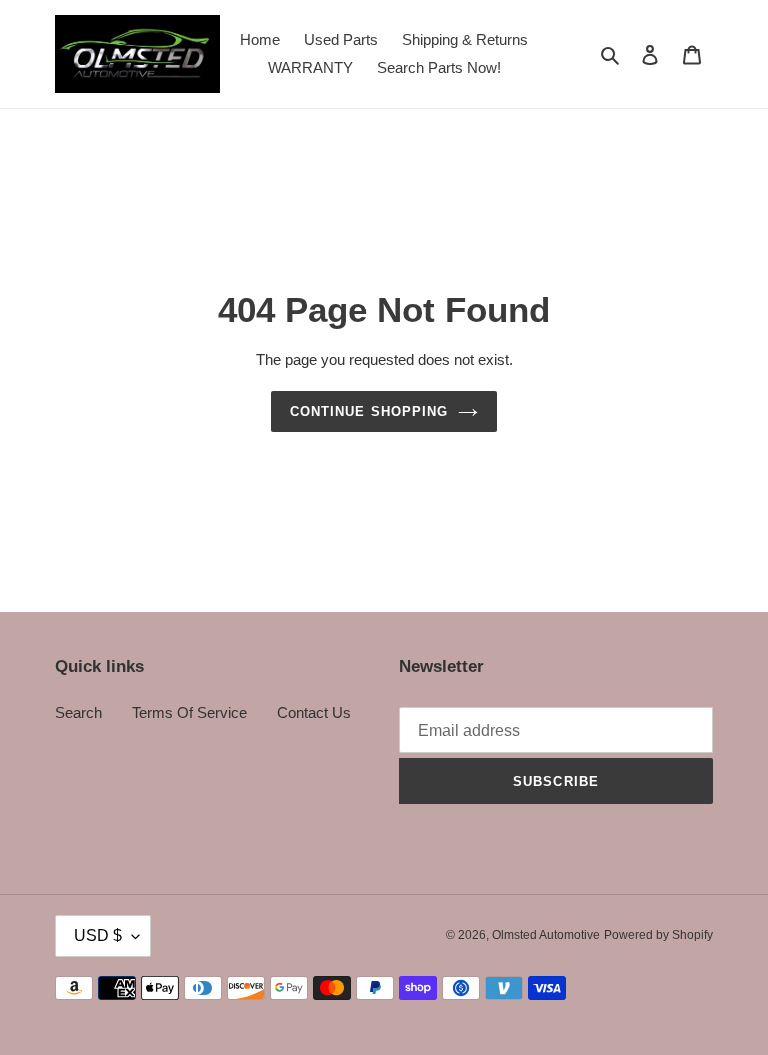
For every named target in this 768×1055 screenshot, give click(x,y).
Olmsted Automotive (546, 935)
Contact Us (314, 712)
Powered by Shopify (658, 935)
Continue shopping (369, 411)
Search (78, 712)
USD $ (98, 935)
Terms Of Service (189, 712)
